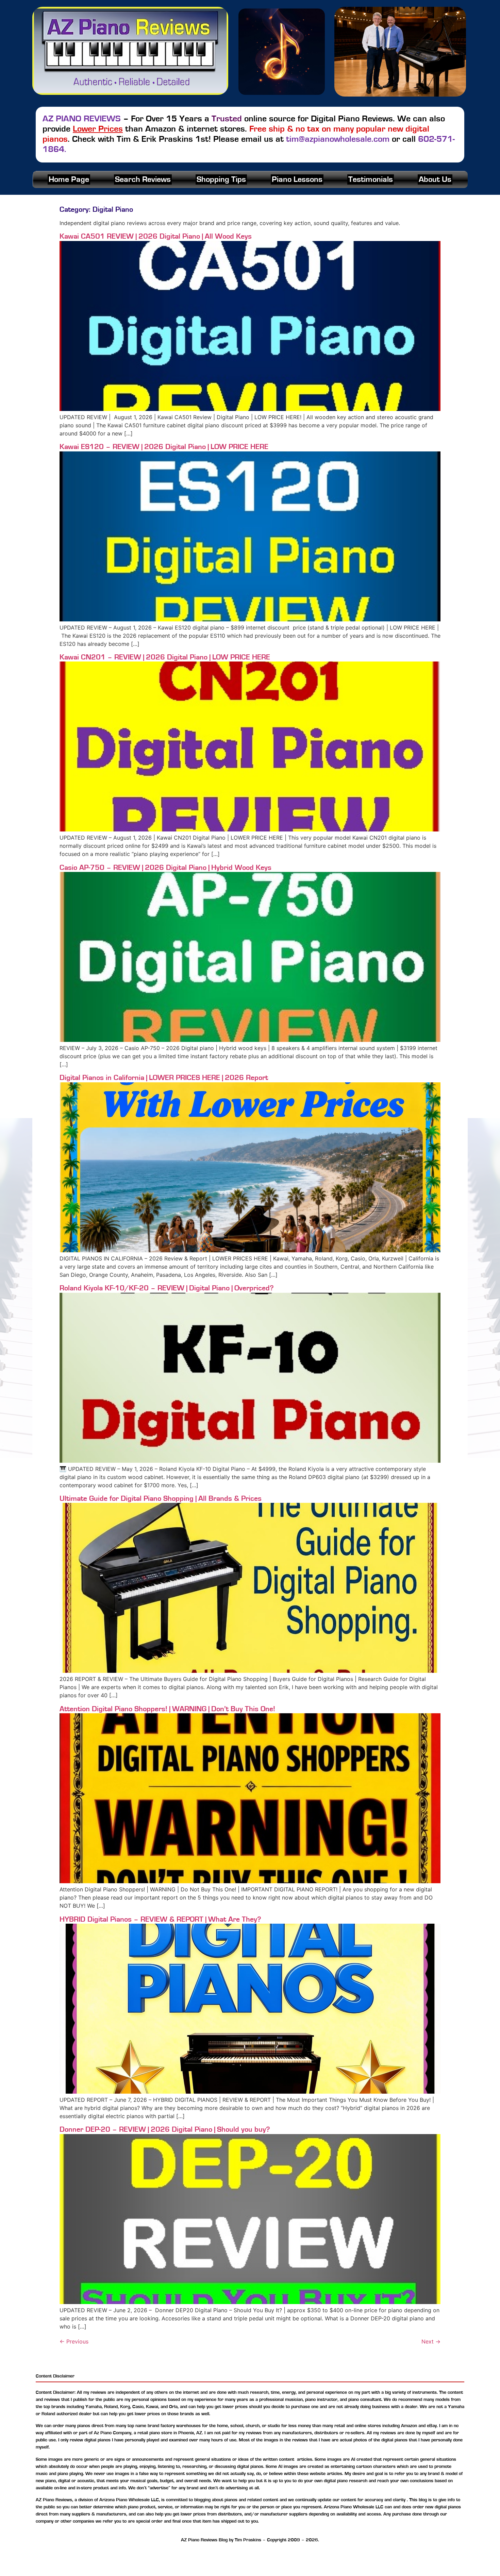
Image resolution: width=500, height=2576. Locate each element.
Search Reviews (143, 179)
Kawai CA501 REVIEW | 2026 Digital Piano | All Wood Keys (156, 236)
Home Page (69, 179)
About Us (435, 179)
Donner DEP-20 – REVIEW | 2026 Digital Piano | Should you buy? (165, 2129)
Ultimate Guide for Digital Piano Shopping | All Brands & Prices (161, 1498)
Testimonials (371, 179)
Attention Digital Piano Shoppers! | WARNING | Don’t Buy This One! (167, 1709)
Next (431, 2341)
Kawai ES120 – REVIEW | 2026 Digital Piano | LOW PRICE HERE (164, 447)
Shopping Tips (221, 179)
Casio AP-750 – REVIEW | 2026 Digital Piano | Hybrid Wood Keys (165, 868)
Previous (74, 2341)
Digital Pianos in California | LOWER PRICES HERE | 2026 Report (164, 1078)
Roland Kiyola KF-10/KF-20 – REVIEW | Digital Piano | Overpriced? (167, 1288)
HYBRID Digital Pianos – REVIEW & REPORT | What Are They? (160, 1919)
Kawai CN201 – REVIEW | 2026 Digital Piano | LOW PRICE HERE (165, 657)
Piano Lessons (297, 179)
